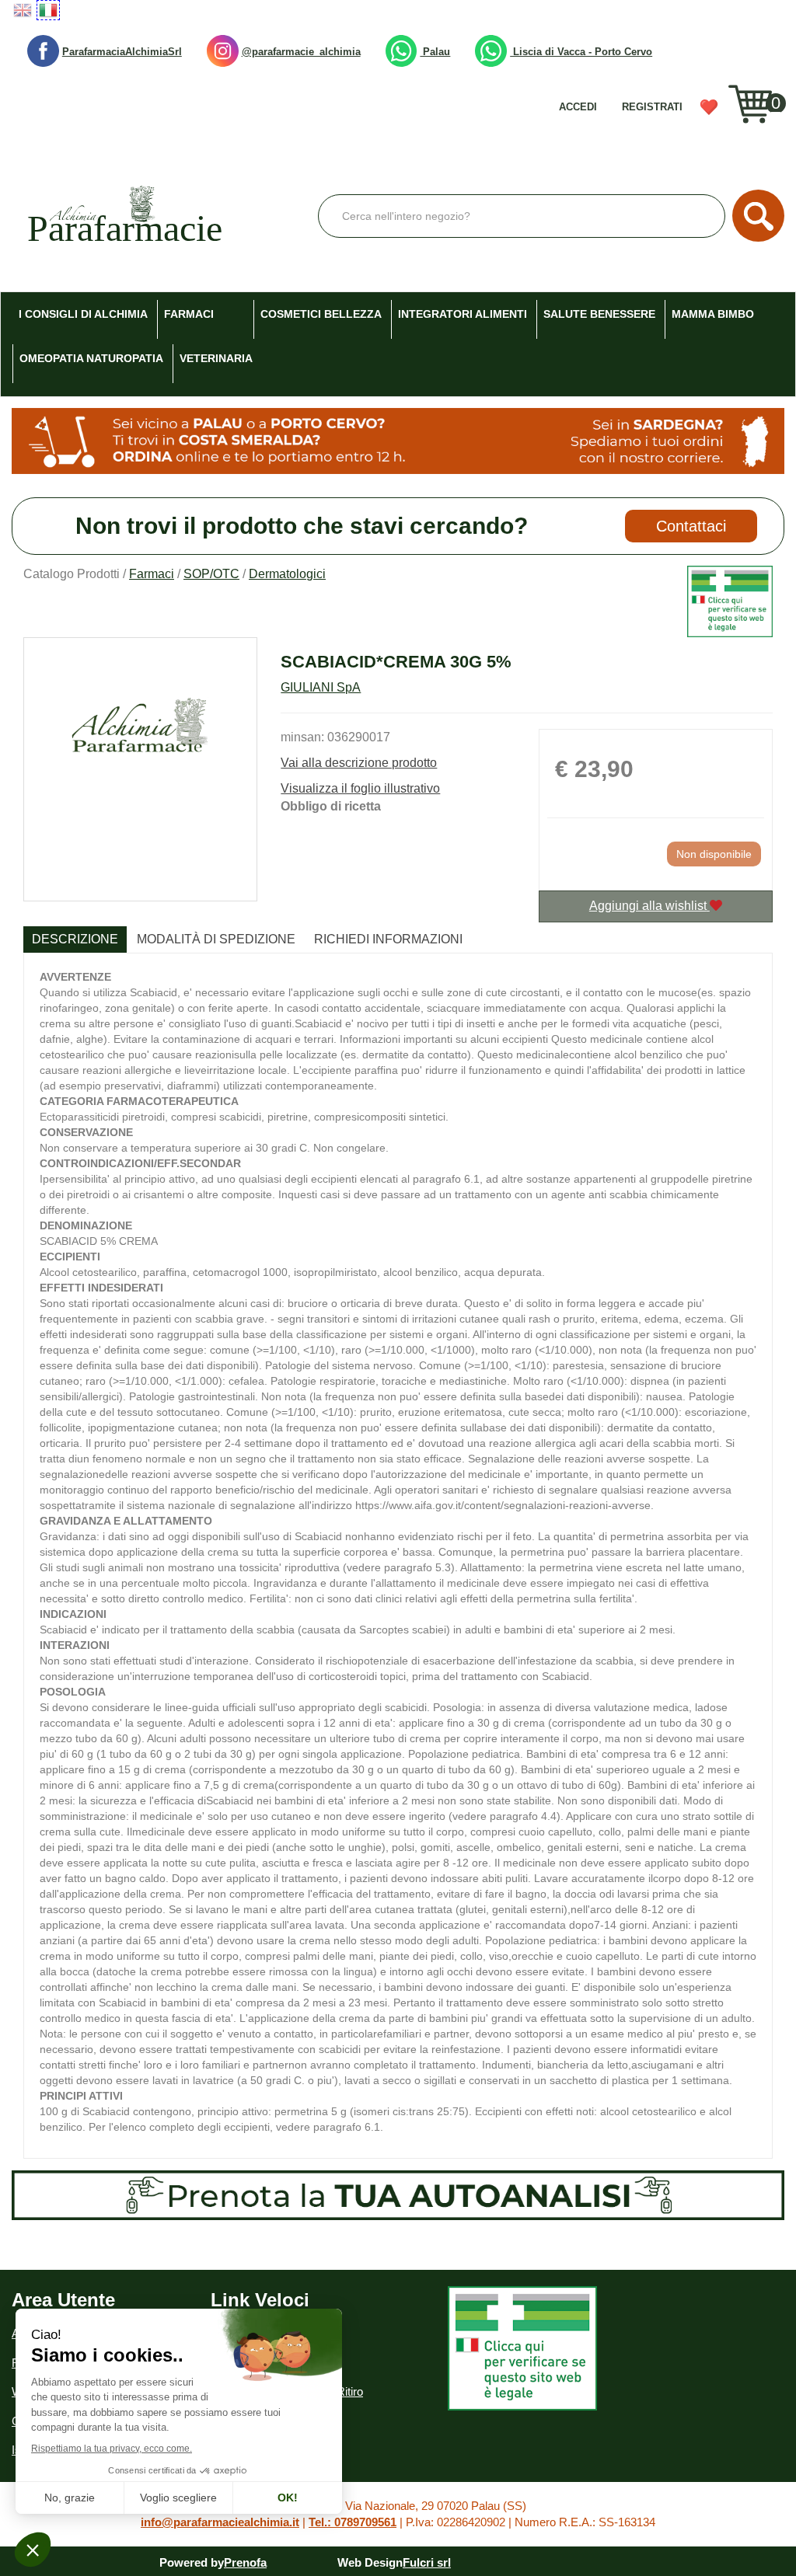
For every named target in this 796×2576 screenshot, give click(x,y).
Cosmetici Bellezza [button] (321, 314)
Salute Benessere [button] (599, 314)
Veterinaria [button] (216, 358)
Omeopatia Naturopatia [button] (91, 358)
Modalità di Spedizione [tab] (216, 939)
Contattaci (691, 526)
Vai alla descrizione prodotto (359, 763)
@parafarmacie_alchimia (301, 52)
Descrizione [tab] (75, 939)
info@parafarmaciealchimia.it (220, 2522)
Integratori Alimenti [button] (463, 314)
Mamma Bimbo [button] (713, 314)
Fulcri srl (427, 2562)
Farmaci (152, 574)
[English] (23, 10)
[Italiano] (48, 10)
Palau (435, 52)
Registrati (652, 107)
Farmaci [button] (189, 314)
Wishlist (714, 112)
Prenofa (245, 2562)
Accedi (578, 107)
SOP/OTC (211, 574)
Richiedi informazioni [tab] (388, 939)
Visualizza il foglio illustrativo (360, 788)
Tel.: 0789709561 (353, 2522)
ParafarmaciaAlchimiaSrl (122, 52)
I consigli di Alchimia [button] (83, 314)
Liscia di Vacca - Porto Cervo (581, 52)
